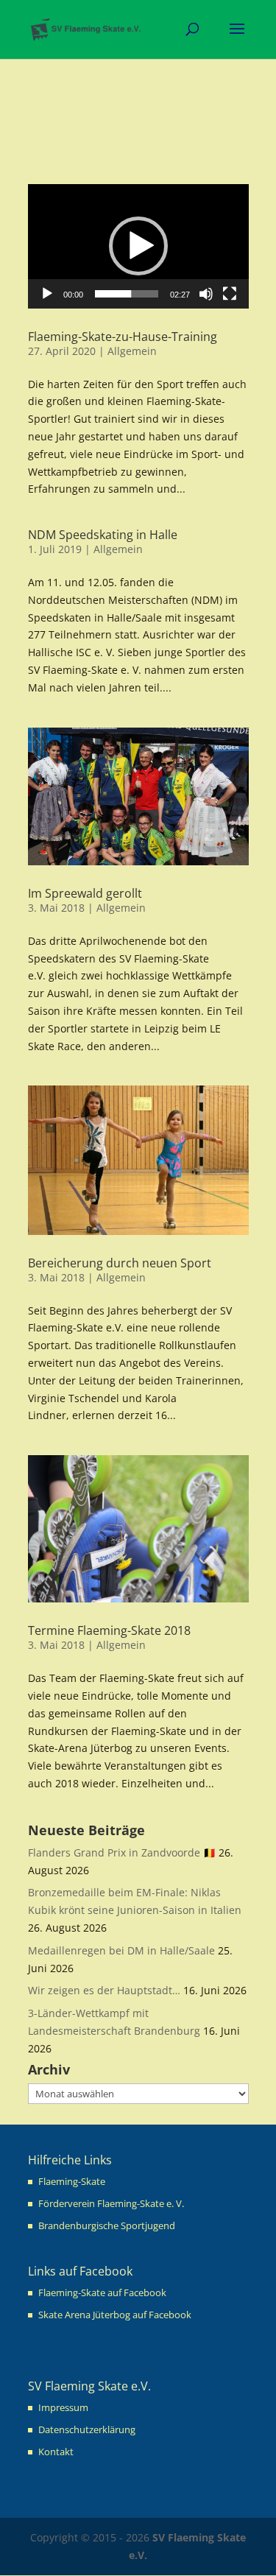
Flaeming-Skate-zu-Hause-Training (123, 337)
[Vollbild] (230, 294)
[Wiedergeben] (47, 294)
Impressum (63, 2407)
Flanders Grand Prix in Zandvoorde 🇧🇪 (122, 1852)
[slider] (127, 294)
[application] (138, 246)
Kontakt (56, 2452)
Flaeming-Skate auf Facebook (102, 2292)
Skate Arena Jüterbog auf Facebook (115, 2315)
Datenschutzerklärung (87, 2429)
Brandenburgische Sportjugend (107, 2225)
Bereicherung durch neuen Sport (120, 1263)
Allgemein (132, 351)
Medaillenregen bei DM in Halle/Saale (121, 1950)
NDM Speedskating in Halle (103, 535)
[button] (138, 246)
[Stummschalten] (206, 294)
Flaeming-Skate (72, 2181)
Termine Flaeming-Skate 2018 (109, 1630)
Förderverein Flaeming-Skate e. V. (111, 2203)
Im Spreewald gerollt (85, 893)
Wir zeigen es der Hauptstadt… (104, 1990)
